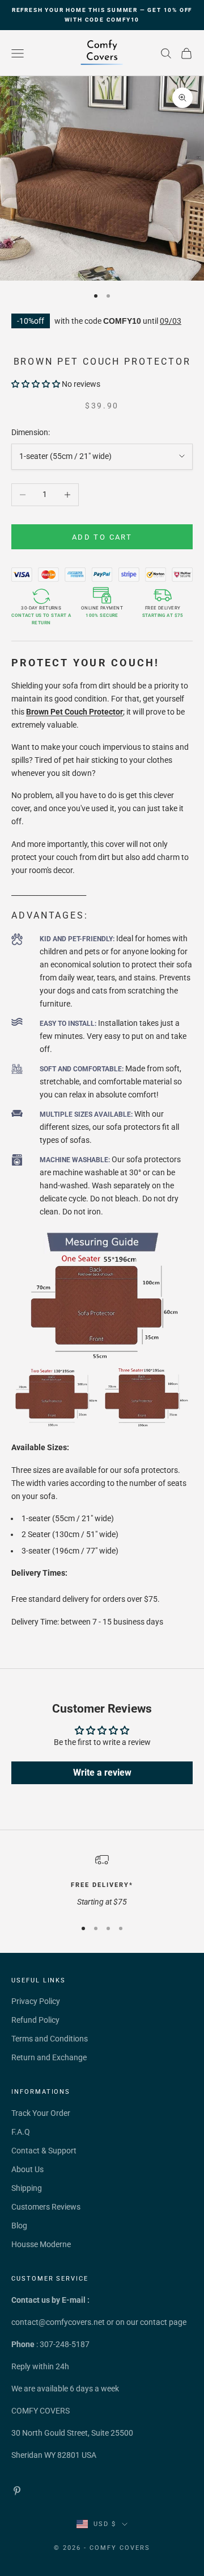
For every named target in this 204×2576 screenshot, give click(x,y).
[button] (36, 384)
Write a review (102, 1773)
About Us (27, 2169)
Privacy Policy (36, 2001)
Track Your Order (41, 2113)
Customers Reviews (46, 2207)
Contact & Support (44, 2151)
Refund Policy (35, 2020)
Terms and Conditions (50, 2039)
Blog (19, 2226)
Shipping (27, 2188)
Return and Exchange (49, 2057)
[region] (102, 1880)
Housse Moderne (41, 2244)
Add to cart (102, 537)
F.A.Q (21, 2132)
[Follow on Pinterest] (17, 2491)
